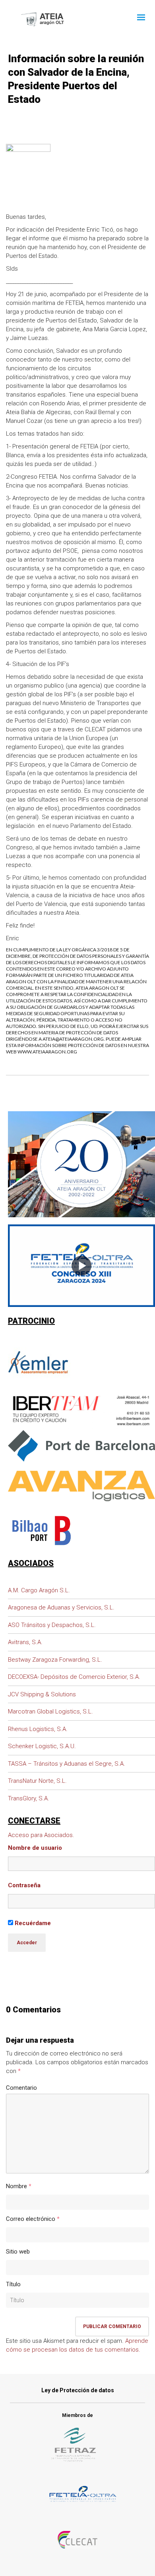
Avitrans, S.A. (25, 1642)
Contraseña (24, 1885)
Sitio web (18, 2252)
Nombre (16, 2186)
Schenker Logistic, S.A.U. (42, 1746)
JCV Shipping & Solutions (42, 1694)
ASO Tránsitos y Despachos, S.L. (52, 1625)
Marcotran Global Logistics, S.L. (50, 1711)
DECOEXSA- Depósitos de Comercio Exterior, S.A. (74, 1677)
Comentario (21, 2088)
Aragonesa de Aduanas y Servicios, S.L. (61, 1607)
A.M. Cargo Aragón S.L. (39, 1590)
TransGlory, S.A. (29, 1798)
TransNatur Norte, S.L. (37, 1781)
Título (13, 2284)
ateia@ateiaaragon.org (73, 1039)
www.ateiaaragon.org (47, 1052)
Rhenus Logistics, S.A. (38, 1729)
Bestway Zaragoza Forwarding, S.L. (55, 1660)
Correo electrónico (31, 2219)
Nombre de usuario (35, 1848)
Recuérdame (32, 1923)
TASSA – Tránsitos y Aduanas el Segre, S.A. (67, 1764)
